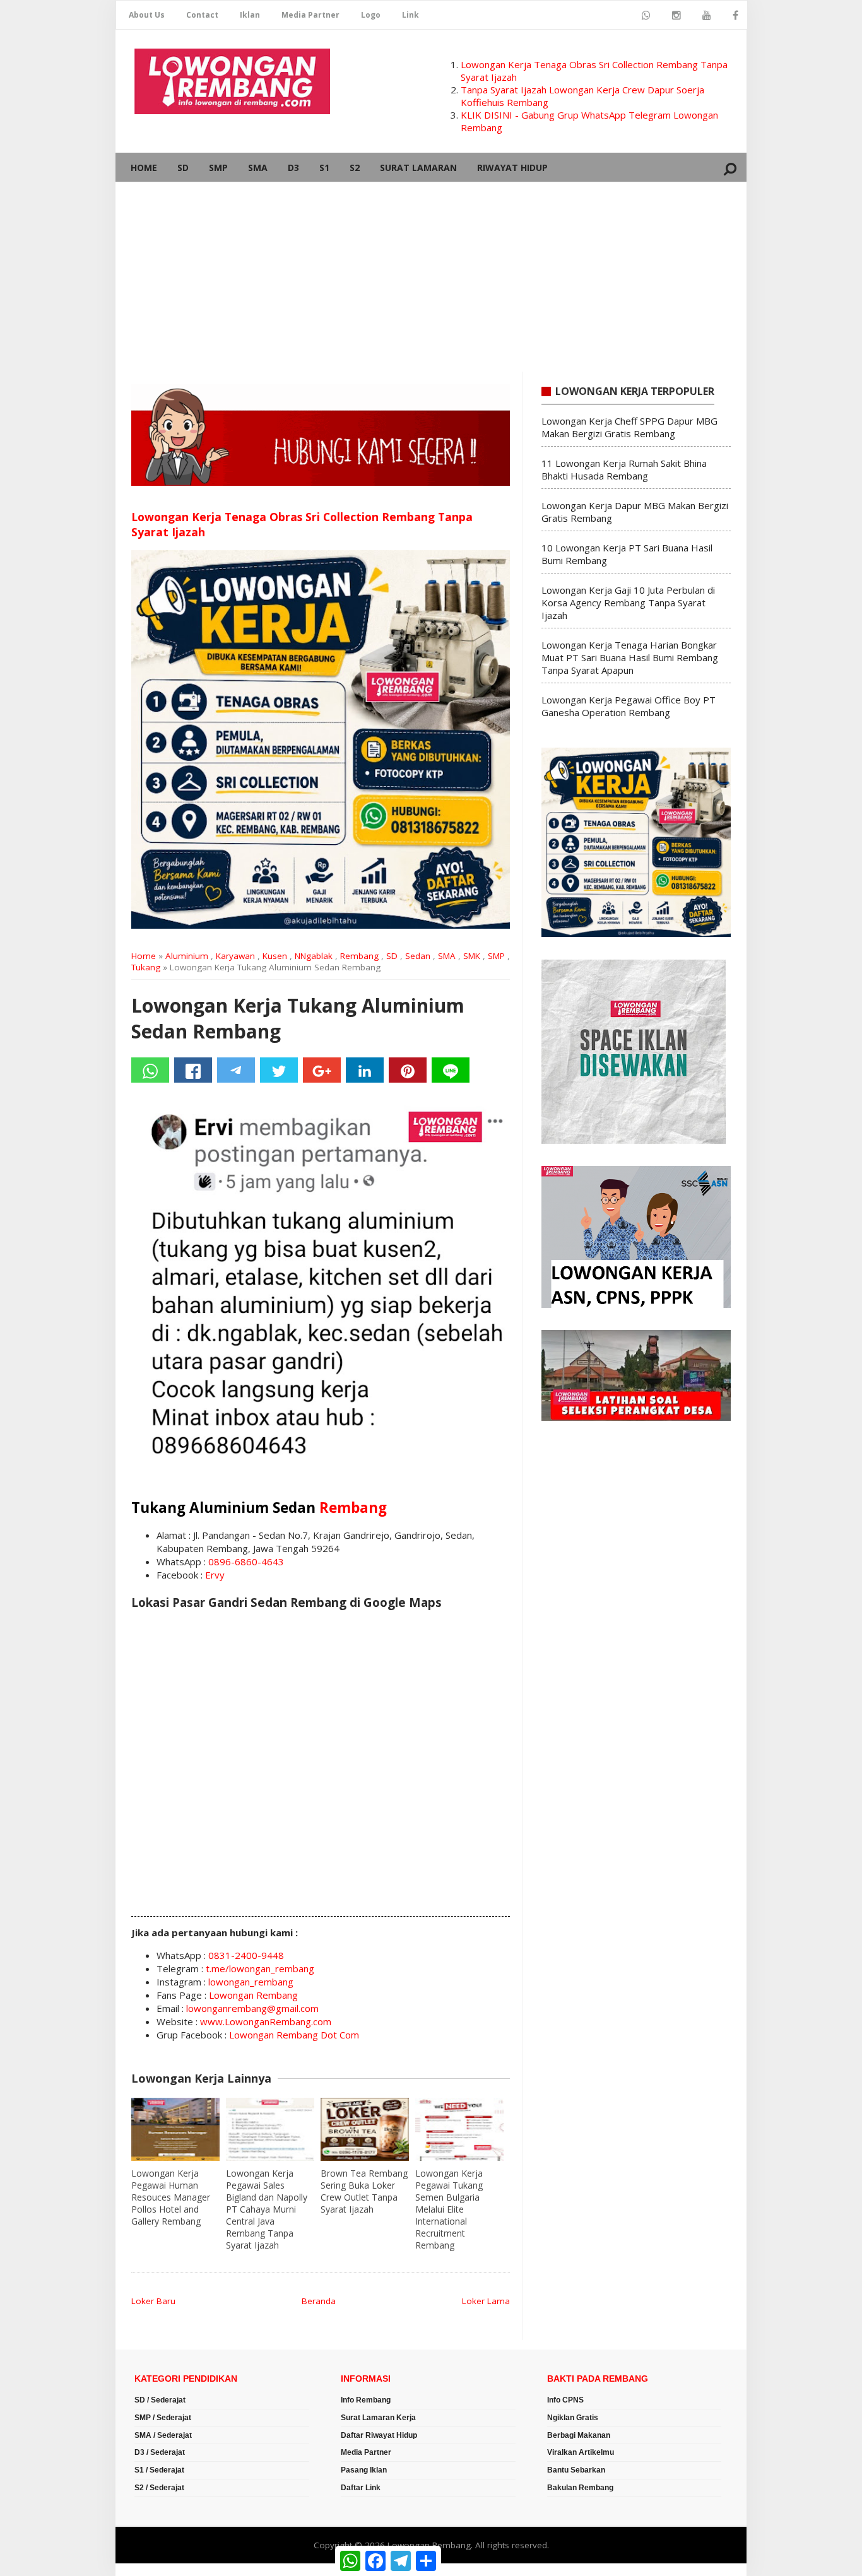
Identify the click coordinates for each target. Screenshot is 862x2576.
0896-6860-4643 (246, 1561)
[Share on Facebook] (193, 1070)
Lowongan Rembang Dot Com (294, 2035)
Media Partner (310, 15)
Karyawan (235, 956)
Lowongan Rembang (253, 1995)
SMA (258, 168)
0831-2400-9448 (246, 1955)
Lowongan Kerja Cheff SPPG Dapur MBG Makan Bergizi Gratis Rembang (629, 427)
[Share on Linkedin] (365, 1070)
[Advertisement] (431, 277)
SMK (472, 956)
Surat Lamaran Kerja (378, 2418)
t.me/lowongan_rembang (260, 1968)
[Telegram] (236, 1070)
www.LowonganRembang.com (266, 2021)
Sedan (418, 956)
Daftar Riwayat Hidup (379, 2435)
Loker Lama (486, 2301)
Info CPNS (565, 2400)
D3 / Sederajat (160, 2452)
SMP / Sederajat (163, 2418)
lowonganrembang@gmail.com (252, 2008)
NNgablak (314, 956)
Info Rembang (366, 2400)
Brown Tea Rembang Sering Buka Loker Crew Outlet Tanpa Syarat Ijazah (364, 2191)
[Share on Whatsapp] (150, 1070)
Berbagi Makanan (579, 2435)
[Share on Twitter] (279, 1070)
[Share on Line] (451, 1070)
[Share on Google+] (322, 1070)
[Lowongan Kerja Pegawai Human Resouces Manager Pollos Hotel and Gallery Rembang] (175, 2129)
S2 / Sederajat (159, 2488)
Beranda (319, 2301)
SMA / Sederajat (163, 2435)
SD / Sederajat (160, 2400)
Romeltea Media (151, 2570)
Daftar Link (361, 2488)
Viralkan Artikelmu (581, 2452)
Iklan (250, 15)
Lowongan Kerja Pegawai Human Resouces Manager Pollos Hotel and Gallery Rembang (171, 2197)
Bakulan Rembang (580, 2488)
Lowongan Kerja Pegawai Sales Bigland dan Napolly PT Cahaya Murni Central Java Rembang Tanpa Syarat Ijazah (267, 2209)
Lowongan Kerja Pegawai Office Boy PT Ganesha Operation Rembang (629, 706)
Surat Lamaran (418, 168)
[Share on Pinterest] (408, 1070)
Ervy (215, 1575)
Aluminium (187, 956)
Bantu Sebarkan (576, 2470)
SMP (218, 168)
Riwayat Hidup (512, 168)
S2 (355, 168)
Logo (371, 15)
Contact (202, 15)
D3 (293, 168)
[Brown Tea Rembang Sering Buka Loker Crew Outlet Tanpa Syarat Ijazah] (365, 2129)
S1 (324, 168)
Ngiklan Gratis (573, 2418)
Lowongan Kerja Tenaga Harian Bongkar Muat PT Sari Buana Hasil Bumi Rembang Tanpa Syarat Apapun (630, 657)
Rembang (359, 956)
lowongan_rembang (251, 1982)
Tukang (146, 967)
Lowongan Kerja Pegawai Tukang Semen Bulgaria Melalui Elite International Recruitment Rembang (449, 2209)
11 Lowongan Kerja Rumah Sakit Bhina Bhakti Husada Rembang (624, 469)
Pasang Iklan (364, 2470)
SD (183, 168)
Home (144, 168)
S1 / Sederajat (159, 2470)
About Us (147, 15)
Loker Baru (153, 2301)
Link (410, 15)
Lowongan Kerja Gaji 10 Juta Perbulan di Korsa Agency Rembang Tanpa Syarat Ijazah (628, 603)
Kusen (275, 956)
